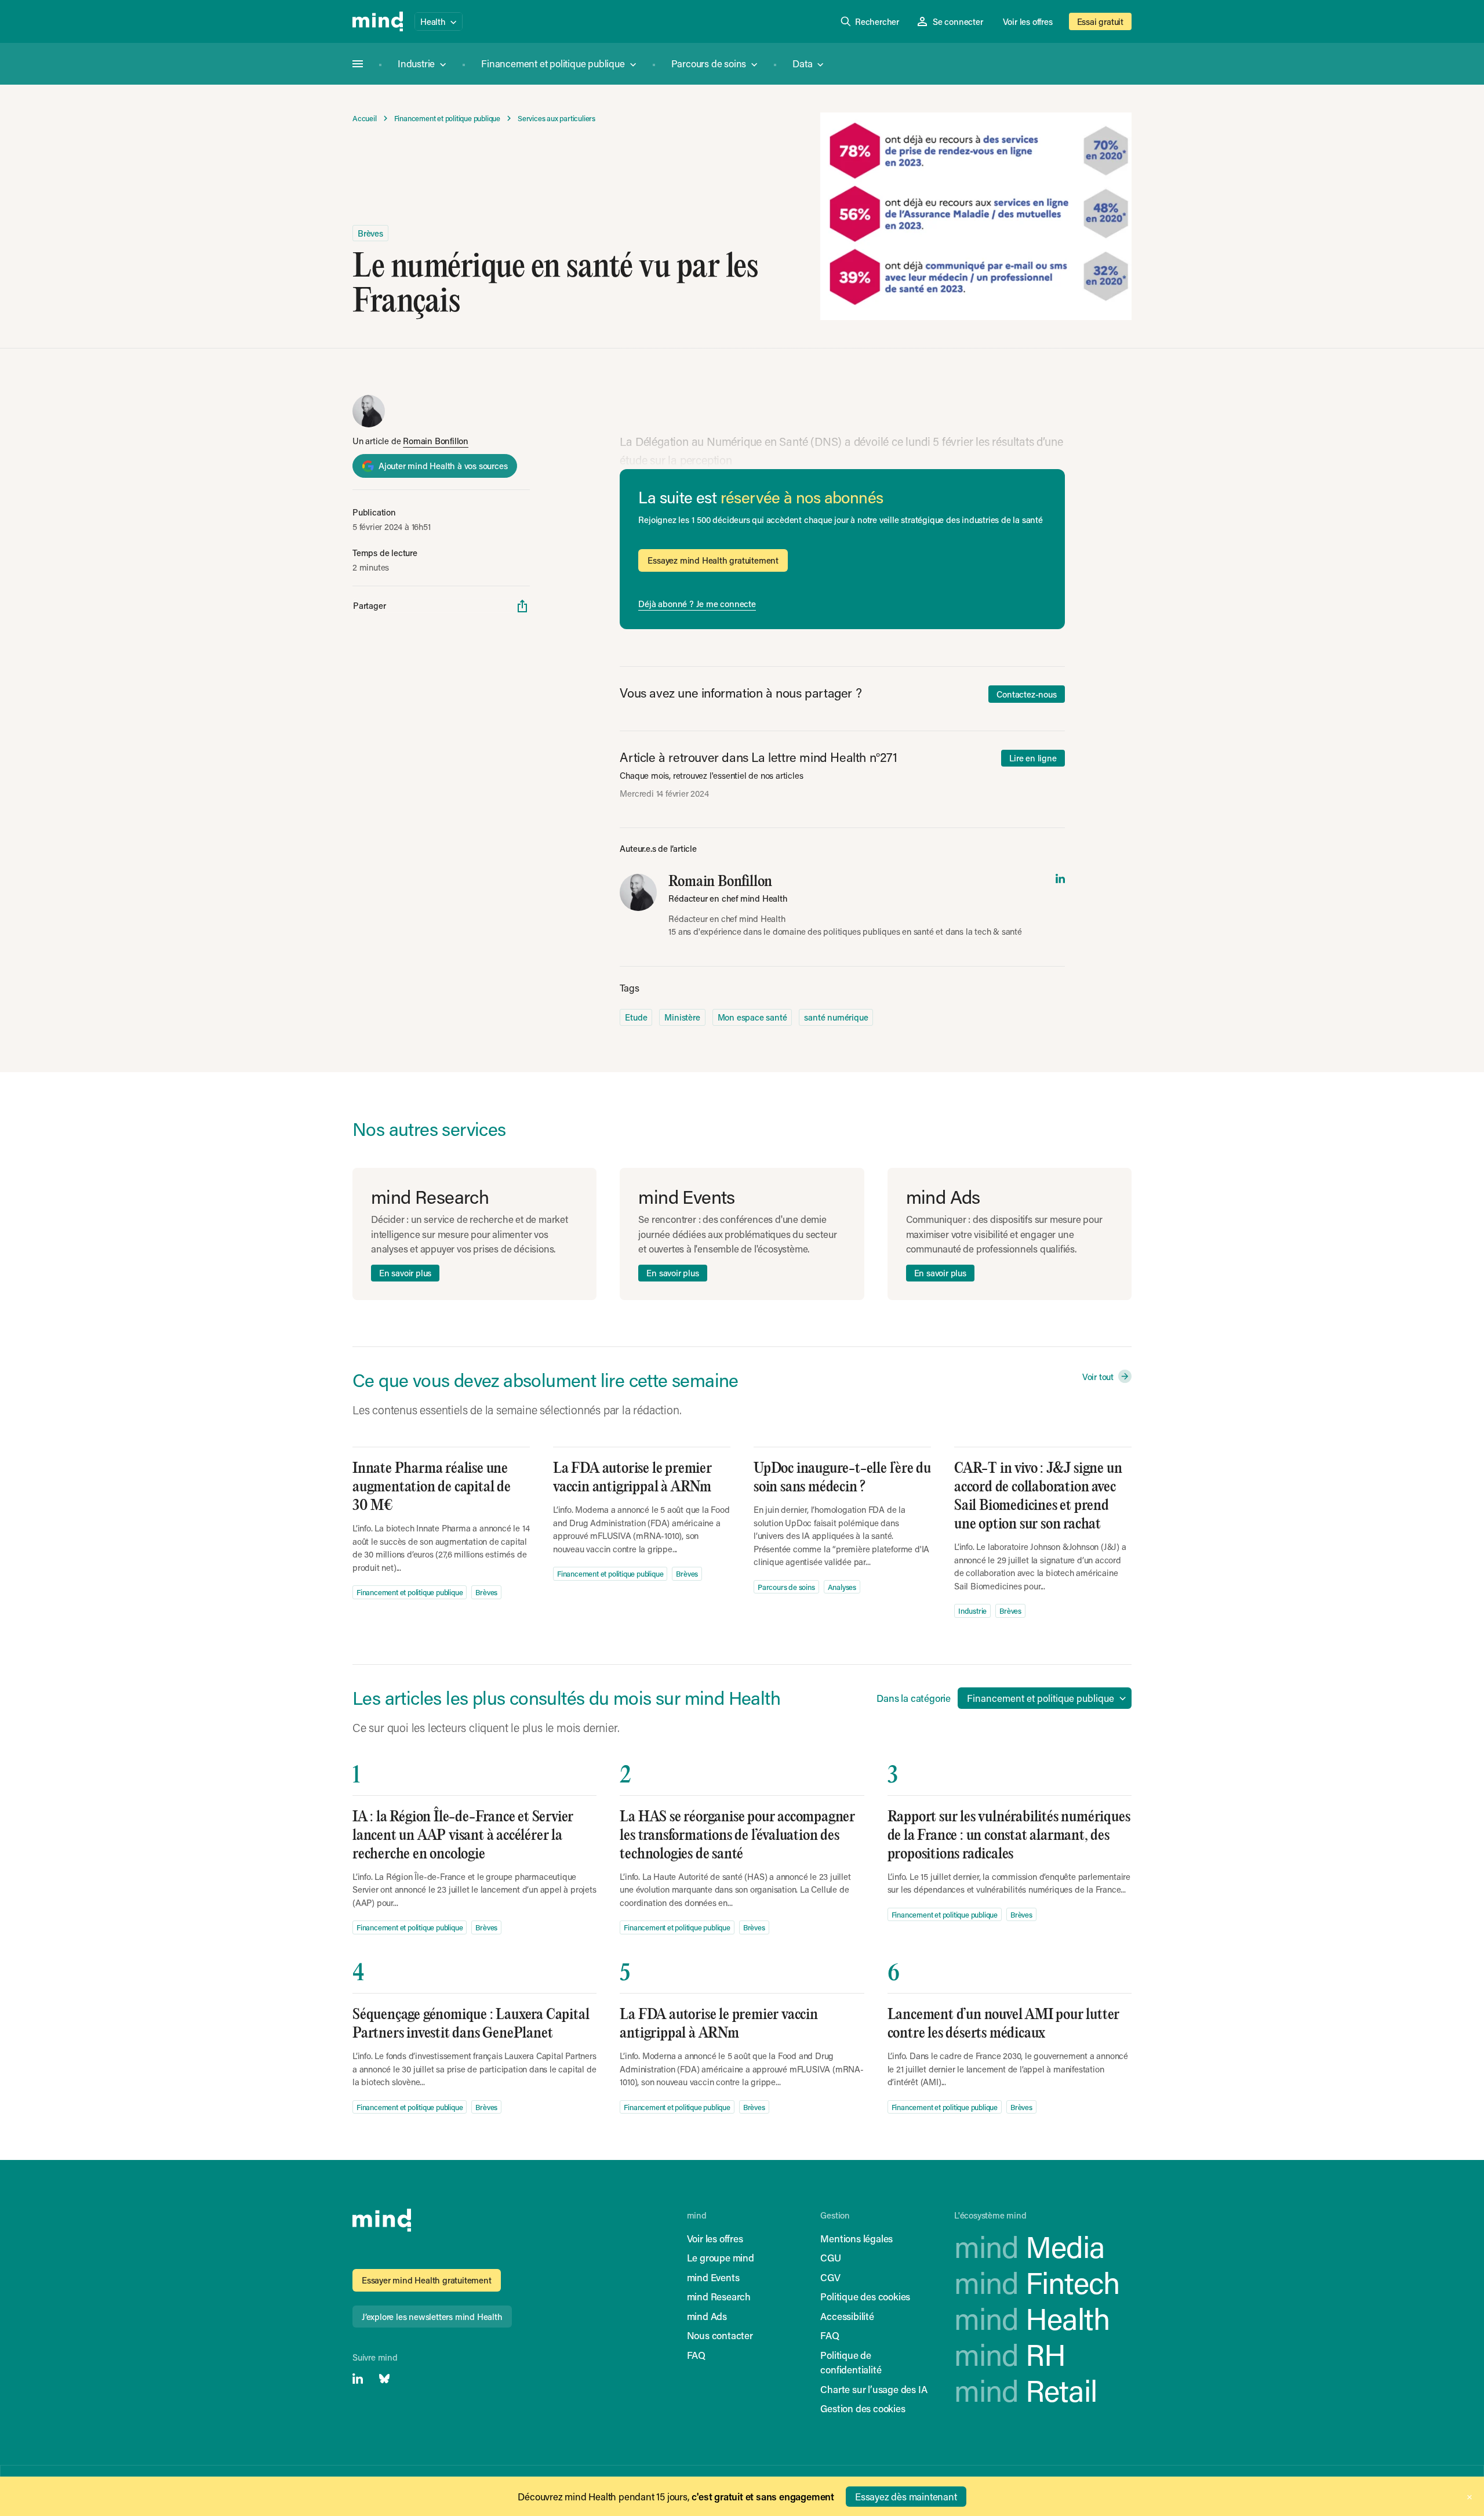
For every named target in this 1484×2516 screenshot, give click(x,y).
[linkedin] (1060, 878)
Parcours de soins (709, 63)
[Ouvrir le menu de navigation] (358, 64)
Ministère (682, 1017)
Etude (636, 1017)
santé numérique (836, 1017)
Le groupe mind (721, 2257)
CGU (830, 2257)
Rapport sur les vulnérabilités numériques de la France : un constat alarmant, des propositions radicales (1009, 1836)
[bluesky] (384, 2379)
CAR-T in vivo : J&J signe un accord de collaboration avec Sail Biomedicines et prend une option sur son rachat (1038, 1496)
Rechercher (877, 21)
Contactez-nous (1026, 694)
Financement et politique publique (553, 63)
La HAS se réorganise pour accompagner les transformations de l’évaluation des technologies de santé (737, 1836)
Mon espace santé (752, 1017)
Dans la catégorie (914, 1698)
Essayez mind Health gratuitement (713, 560)
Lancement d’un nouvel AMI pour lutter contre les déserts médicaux (1004, 2024)
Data (802, 63)
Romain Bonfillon (436, 441)
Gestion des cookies (863, 2408)
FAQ (696, 2355)
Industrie (416, 63)
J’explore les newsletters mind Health (432, 2317)
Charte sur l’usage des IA (874, 2389)
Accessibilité (847, 2316)
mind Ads (707, 2316)
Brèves (370, 233)
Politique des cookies (865, 2296)
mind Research (719, 2296)
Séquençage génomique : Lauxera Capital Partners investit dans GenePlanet (471, 2024)
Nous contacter (720, 2335)
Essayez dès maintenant (906, 2496)
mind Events (713, 2277)
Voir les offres (1028, 21)
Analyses (842, 1587)
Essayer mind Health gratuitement (427, 2280)
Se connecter (958, 21)
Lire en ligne (1033, 758)
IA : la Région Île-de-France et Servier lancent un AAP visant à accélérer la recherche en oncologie (463, 1836)
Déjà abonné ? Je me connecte (697, 604)
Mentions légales (856, 2238)
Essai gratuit (1100, 21)
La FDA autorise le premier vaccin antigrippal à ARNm (632, 1478)
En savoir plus (405, 1273)
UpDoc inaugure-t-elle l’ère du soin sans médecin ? (842, 1478)
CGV (830, 2277)
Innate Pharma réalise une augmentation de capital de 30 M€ (432, 1487)
